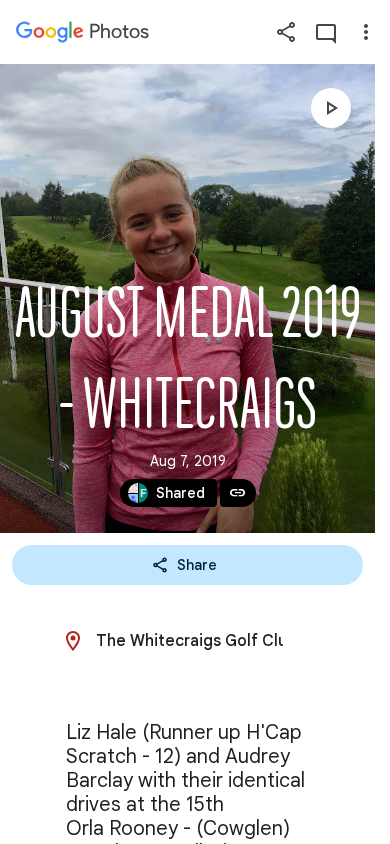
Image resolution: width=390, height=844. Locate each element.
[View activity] (326, 32)
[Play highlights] (331, 108)
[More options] (366, 32)
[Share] (286, 32)
